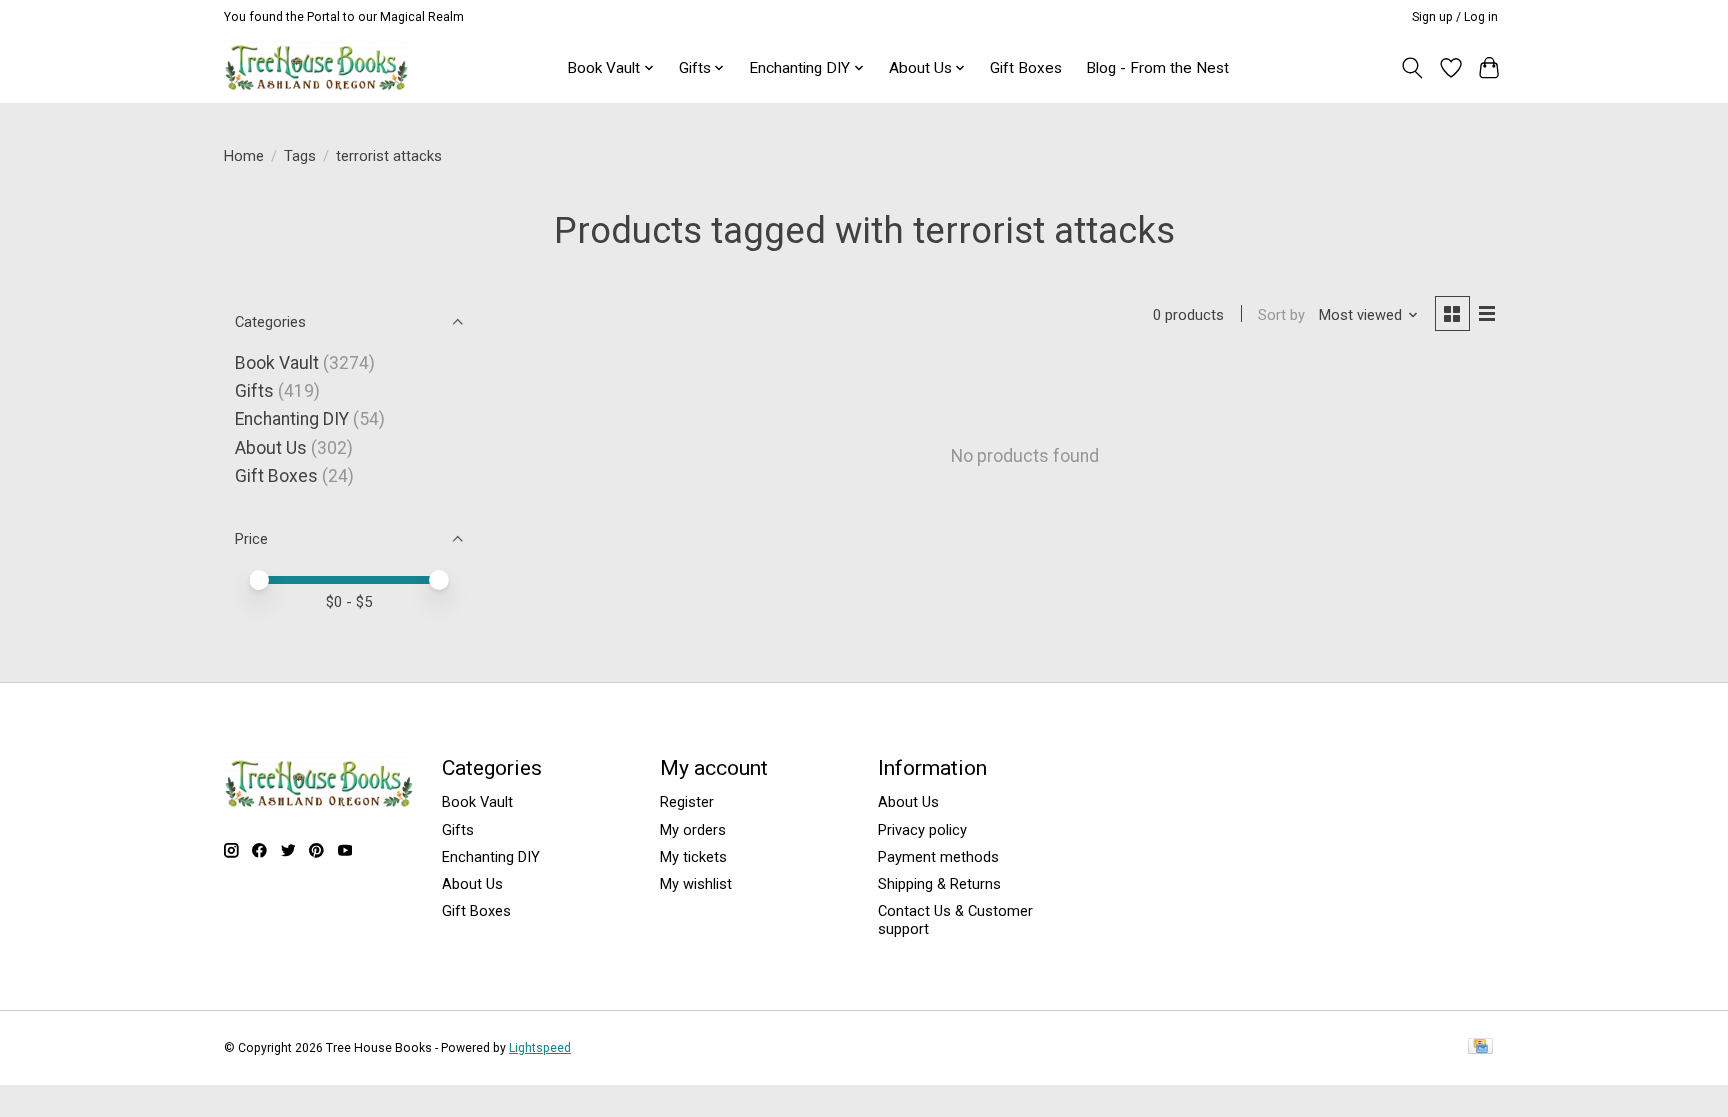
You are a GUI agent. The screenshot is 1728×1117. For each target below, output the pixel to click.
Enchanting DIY (292, 419)
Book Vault (277, 363)
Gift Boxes (1026, 68)
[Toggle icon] (1412, 68)
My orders (693, 830)
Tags (300, 156)
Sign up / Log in (1455, 17)
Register (687, 802)
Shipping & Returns (939, 884)
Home (244, 156)
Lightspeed (540, 1048)
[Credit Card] (1480, 1047)
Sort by (1281, 315)
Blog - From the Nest (1157, 68)
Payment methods (938, 857)
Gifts (254, 391)
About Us (271, 448)
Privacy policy (922, 830)
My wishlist (696, 884)
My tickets (693, 857)
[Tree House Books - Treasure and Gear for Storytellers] (316, 67)
